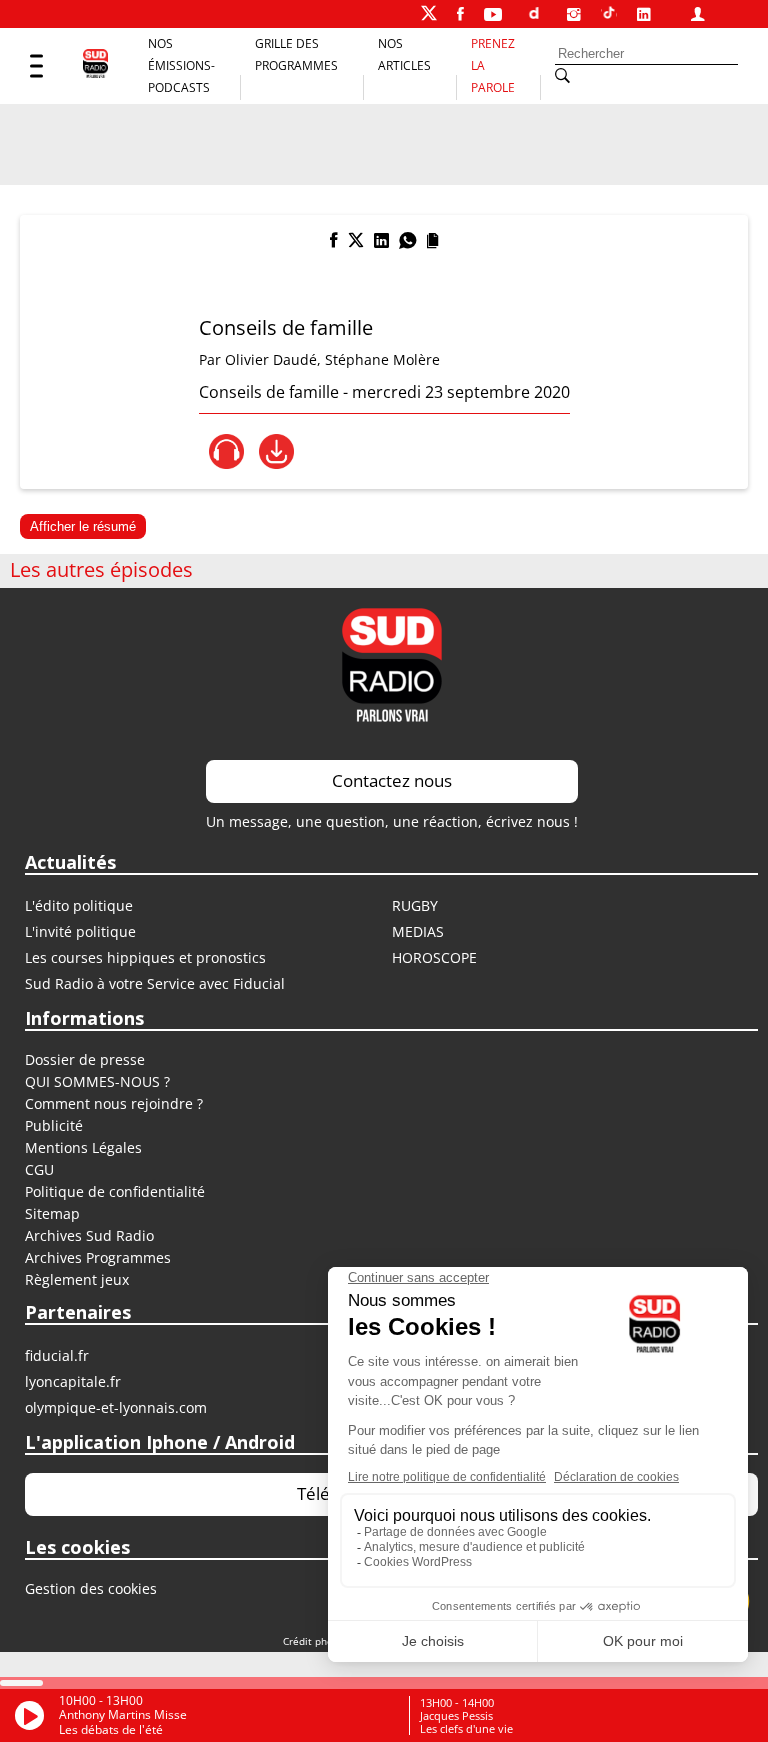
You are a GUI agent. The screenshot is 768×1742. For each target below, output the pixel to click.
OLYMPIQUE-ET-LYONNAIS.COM (116, 1407)
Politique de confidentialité (115, 1191)
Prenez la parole (493, 65)
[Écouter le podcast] (226, 451)
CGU (39, 1169)
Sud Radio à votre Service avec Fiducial (155, 983)
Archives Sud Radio (89, 1235)
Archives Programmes (98, 1257)
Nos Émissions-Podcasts (181, 65)
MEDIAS (418, 931)
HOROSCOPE (434, 957)
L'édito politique (79, 905)
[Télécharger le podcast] (276, 451)
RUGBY (415, 905)
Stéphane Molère (382, 359)
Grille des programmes (296, 54)
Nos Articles (404, 54)
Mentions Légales (83, 1147)
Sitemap (52, 1213)
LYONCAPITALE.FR (73, 1381)
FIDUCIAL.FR (57, 1355)
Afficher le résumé (83, 526)
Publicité (54, 1125)
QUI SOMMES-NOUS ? (97, 1081)
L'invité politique (80, 931)
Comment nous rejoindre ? (116, 1103)
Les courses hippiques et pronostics (145, 957)
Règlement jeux (77, 1279)
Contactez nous (392, 780)
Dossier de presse (85, 1059)
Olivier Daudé (271, 359)
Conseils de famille (286, 327)
